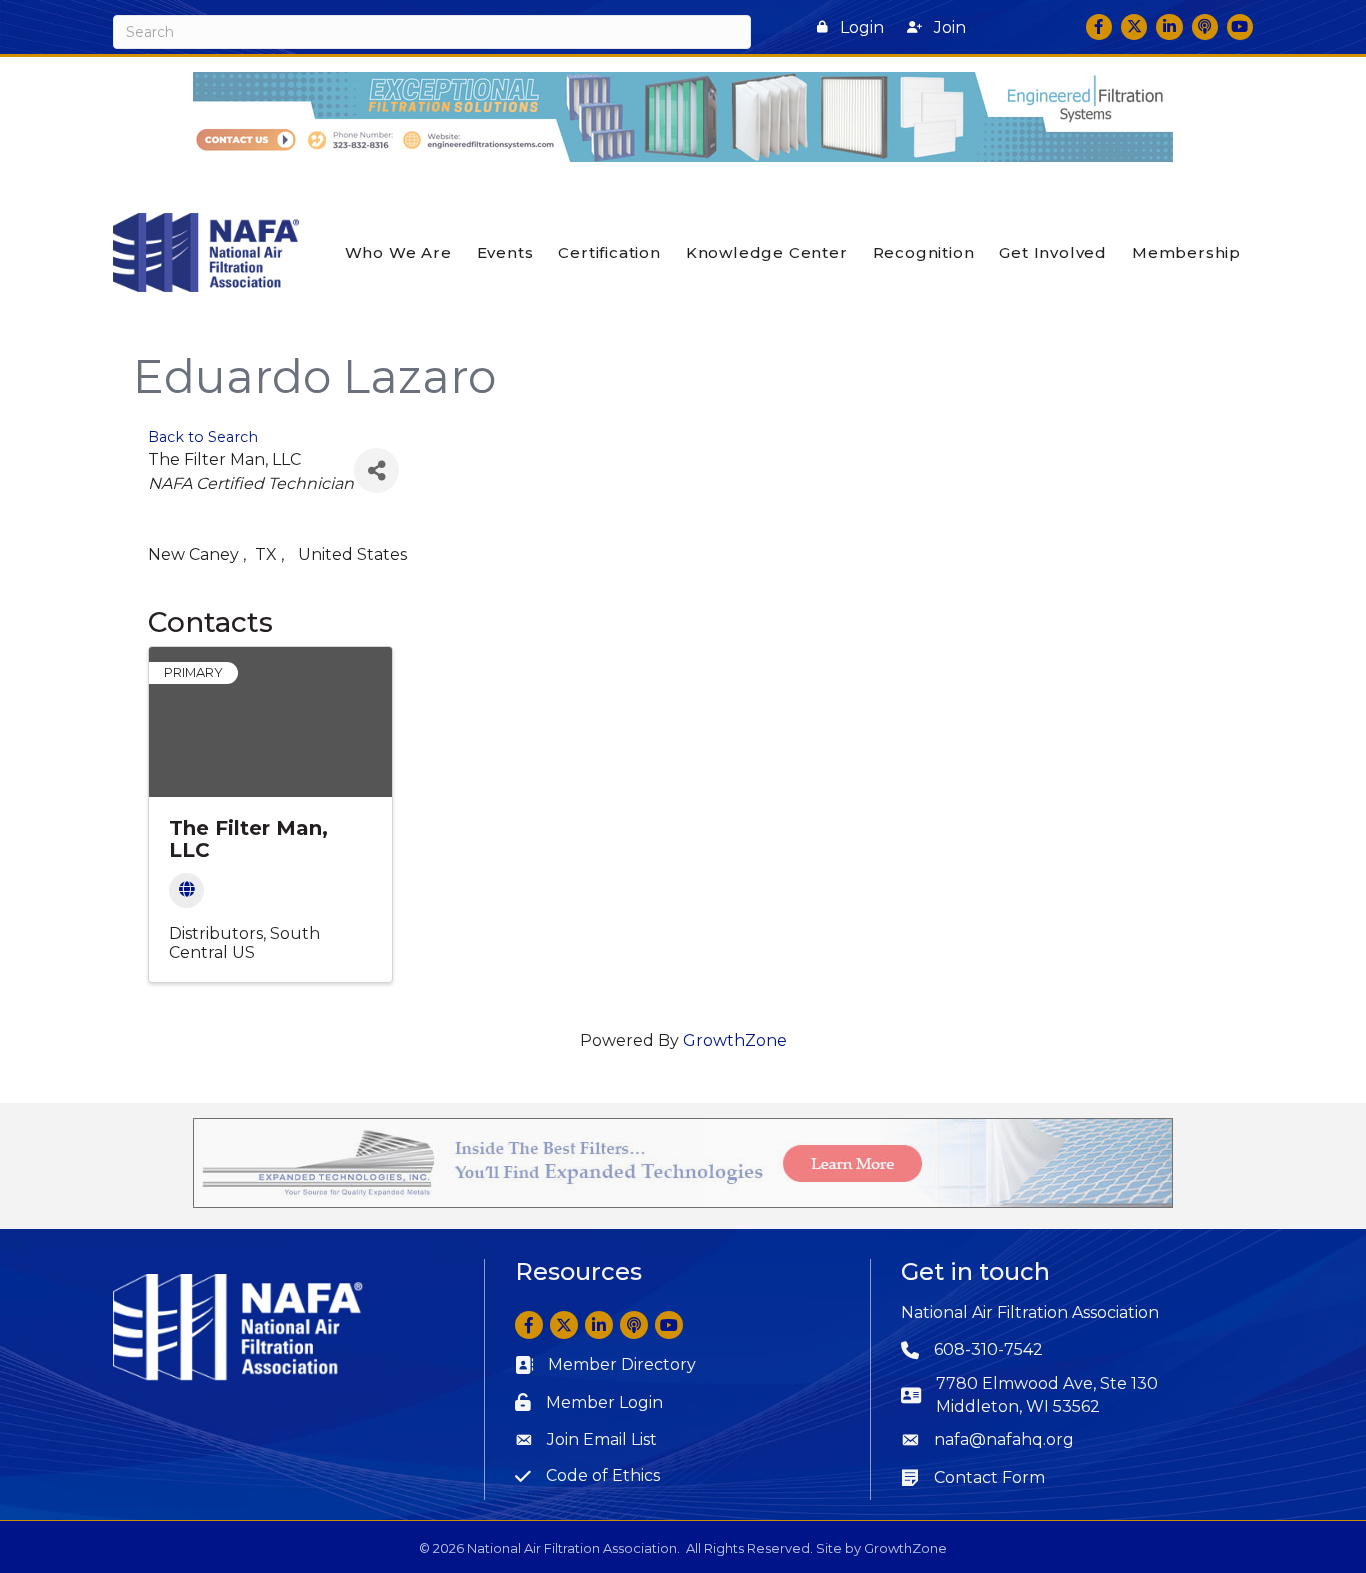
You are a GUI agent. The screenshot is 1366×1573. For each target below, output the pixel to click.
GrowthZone (735, 1040)
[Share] (376, 470)
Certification (609, 252)
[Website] (186, 890)
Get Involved (1053, 252)
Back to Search (203, 437)
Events (505, 252)
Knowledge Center (767, 252)
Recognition (924, 252)
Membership (1186, 252)
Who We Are (398, 252)
